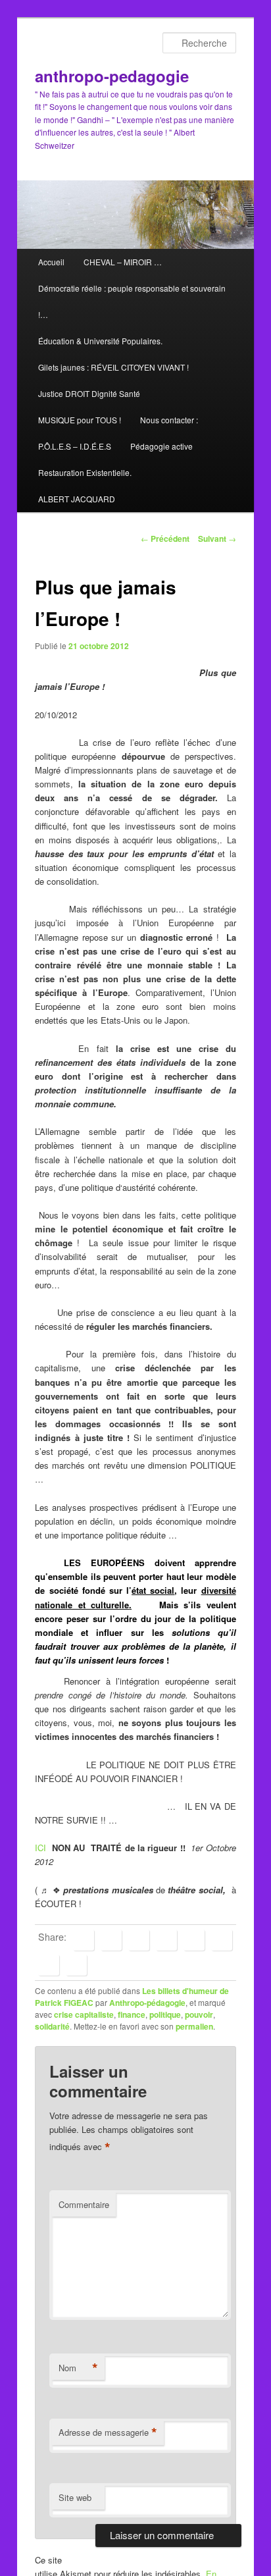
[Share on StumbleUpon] (49, 1965)
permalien (194, 2026)
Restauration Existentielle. (85, 472)
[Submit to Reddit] (222, 1940)
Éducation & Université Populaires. (100, 341)
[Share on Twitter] (111, 1940)
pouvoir (199, 2014)
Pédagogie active (161, 446)
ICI (42, 1848)
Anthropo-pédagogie (147, 2003)
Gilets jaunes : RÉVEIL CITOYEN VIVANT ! (113, 367)
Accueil (51, 262)
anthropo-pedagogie (112, 76)
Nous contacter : (169, 420)
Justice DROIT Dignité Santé (89, 393)
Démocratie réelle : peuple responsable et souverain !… (132, 301)
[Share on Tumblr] (194, 1940)
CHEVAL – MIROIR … (123, 262)
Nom (78, 2368)
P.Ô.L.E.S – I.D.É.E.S (75, 446)
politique (165, 2014)
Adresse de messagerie (108, 2432)
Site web (75, 2497)
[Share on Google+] (166, 1940)
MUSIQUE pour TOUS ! (80, 420)
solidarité (52, 2026)
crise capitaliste (84, 2014)
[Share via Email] (76, 1965)
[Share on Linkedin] (139, 1940)
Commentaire (84, 2204)
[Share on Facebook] (84, 1940)
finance (132, 2014)
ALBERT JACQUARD (77, 499)
